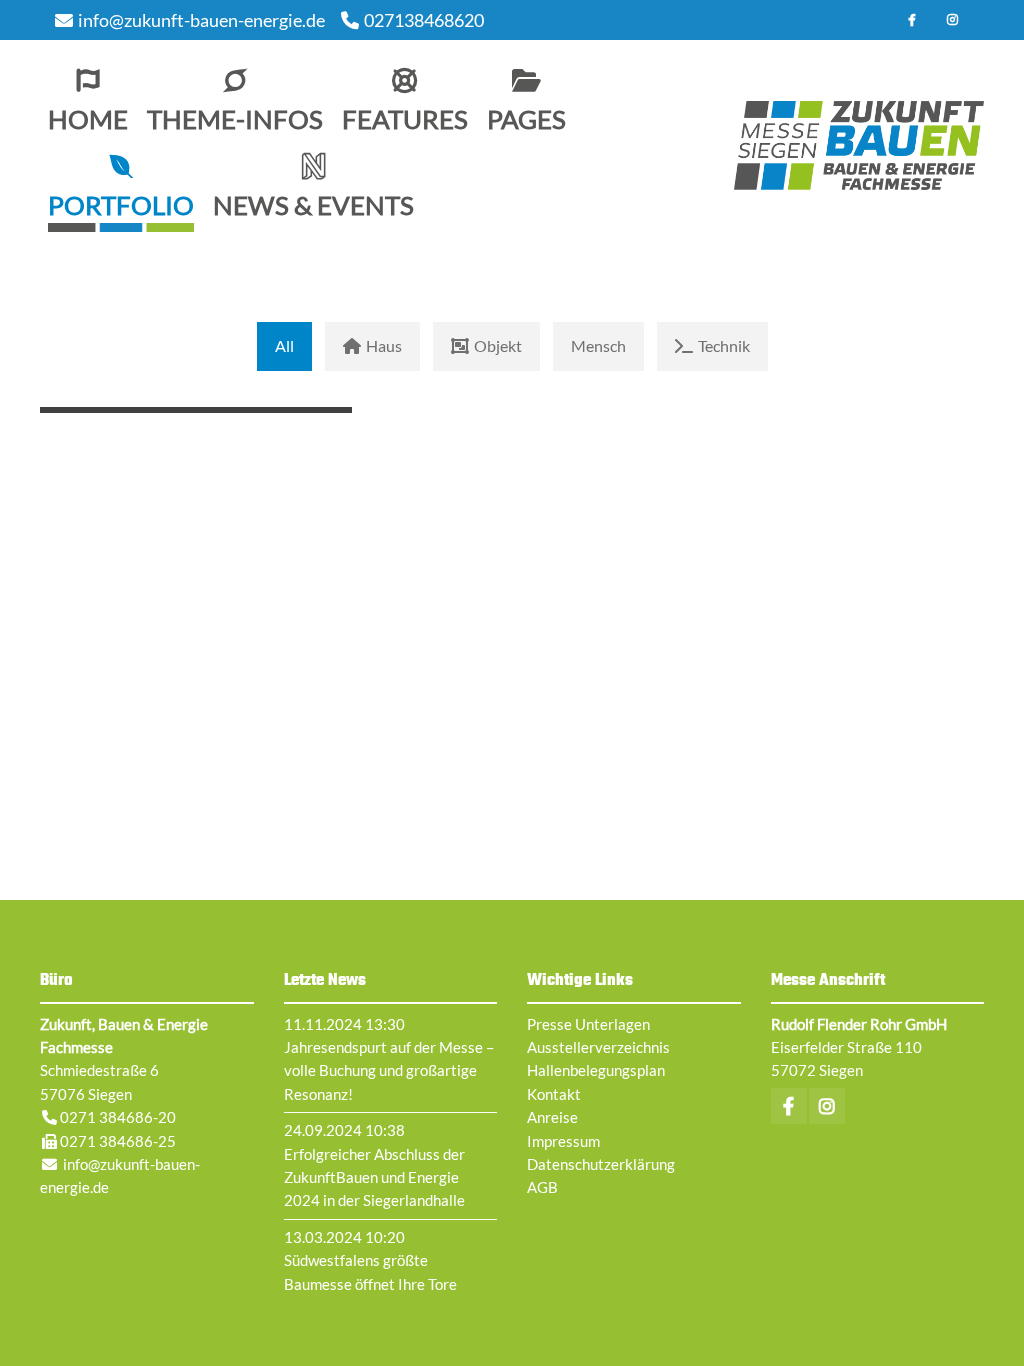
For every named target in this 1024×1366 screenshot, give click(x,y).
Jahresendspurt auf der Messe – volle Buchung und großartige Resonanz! (389, 1070)
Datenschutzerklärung (601, 1164)
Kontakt (554, 1094)
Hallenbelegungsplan (596, 1070)
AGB (542, 1187)
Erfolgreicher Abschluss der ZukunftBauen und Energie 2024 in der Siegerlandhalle (374, 1177)
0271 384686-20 (118, 1117)
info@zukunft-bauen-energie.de (201, 20)
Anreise (552, 1117)
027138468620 (424, 20)
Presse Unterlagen (588, 1024)
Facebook (912, 20)
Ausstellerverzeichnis (598, 1047)
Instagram (952, 20)
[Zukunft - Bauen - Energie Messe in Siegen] (859, 146)
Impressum (563, 1141)
